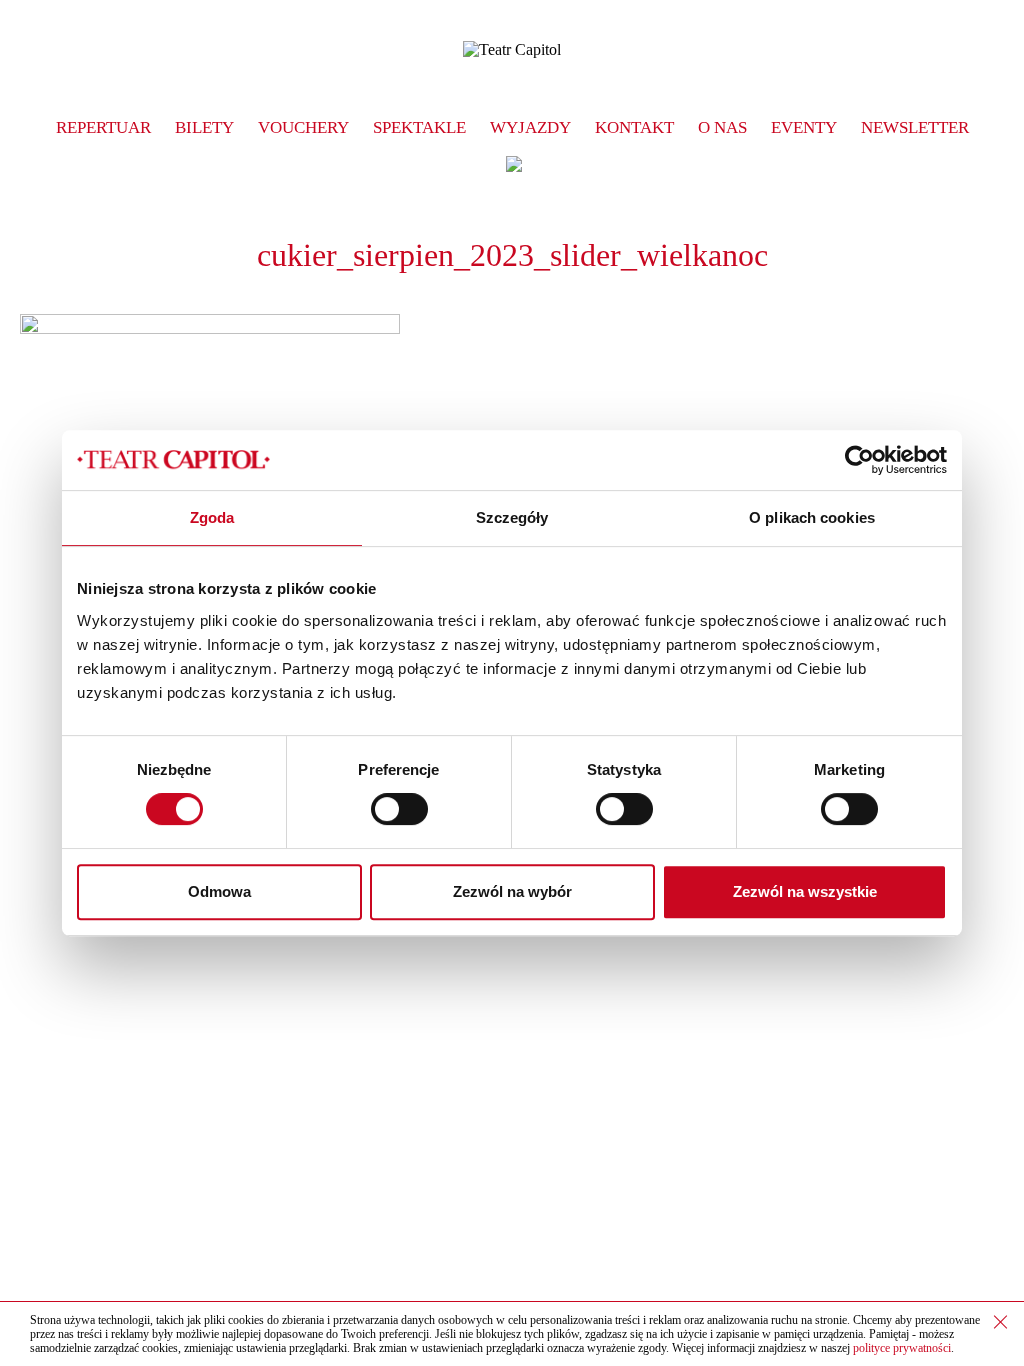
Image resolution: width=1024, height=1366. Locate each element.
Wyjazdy (530, 127)
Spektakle (419, 127)
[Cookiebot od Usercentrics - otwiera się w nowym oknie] (859, 460)
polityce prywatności (902, 1348)
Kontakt (634, 127)
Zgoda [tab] (212, 517)
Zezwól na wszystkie (805, 891)
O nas (722, 127)
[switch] (399, 809)
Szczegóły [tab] (512, 517)
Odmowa (219, 891)
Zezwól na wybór (512, 891)
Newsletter (915, 127)
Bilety (204, 127)
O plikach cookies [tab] (812, 517)
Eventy (804, 127)
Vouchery (303, 127)
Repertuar (103, 127)
